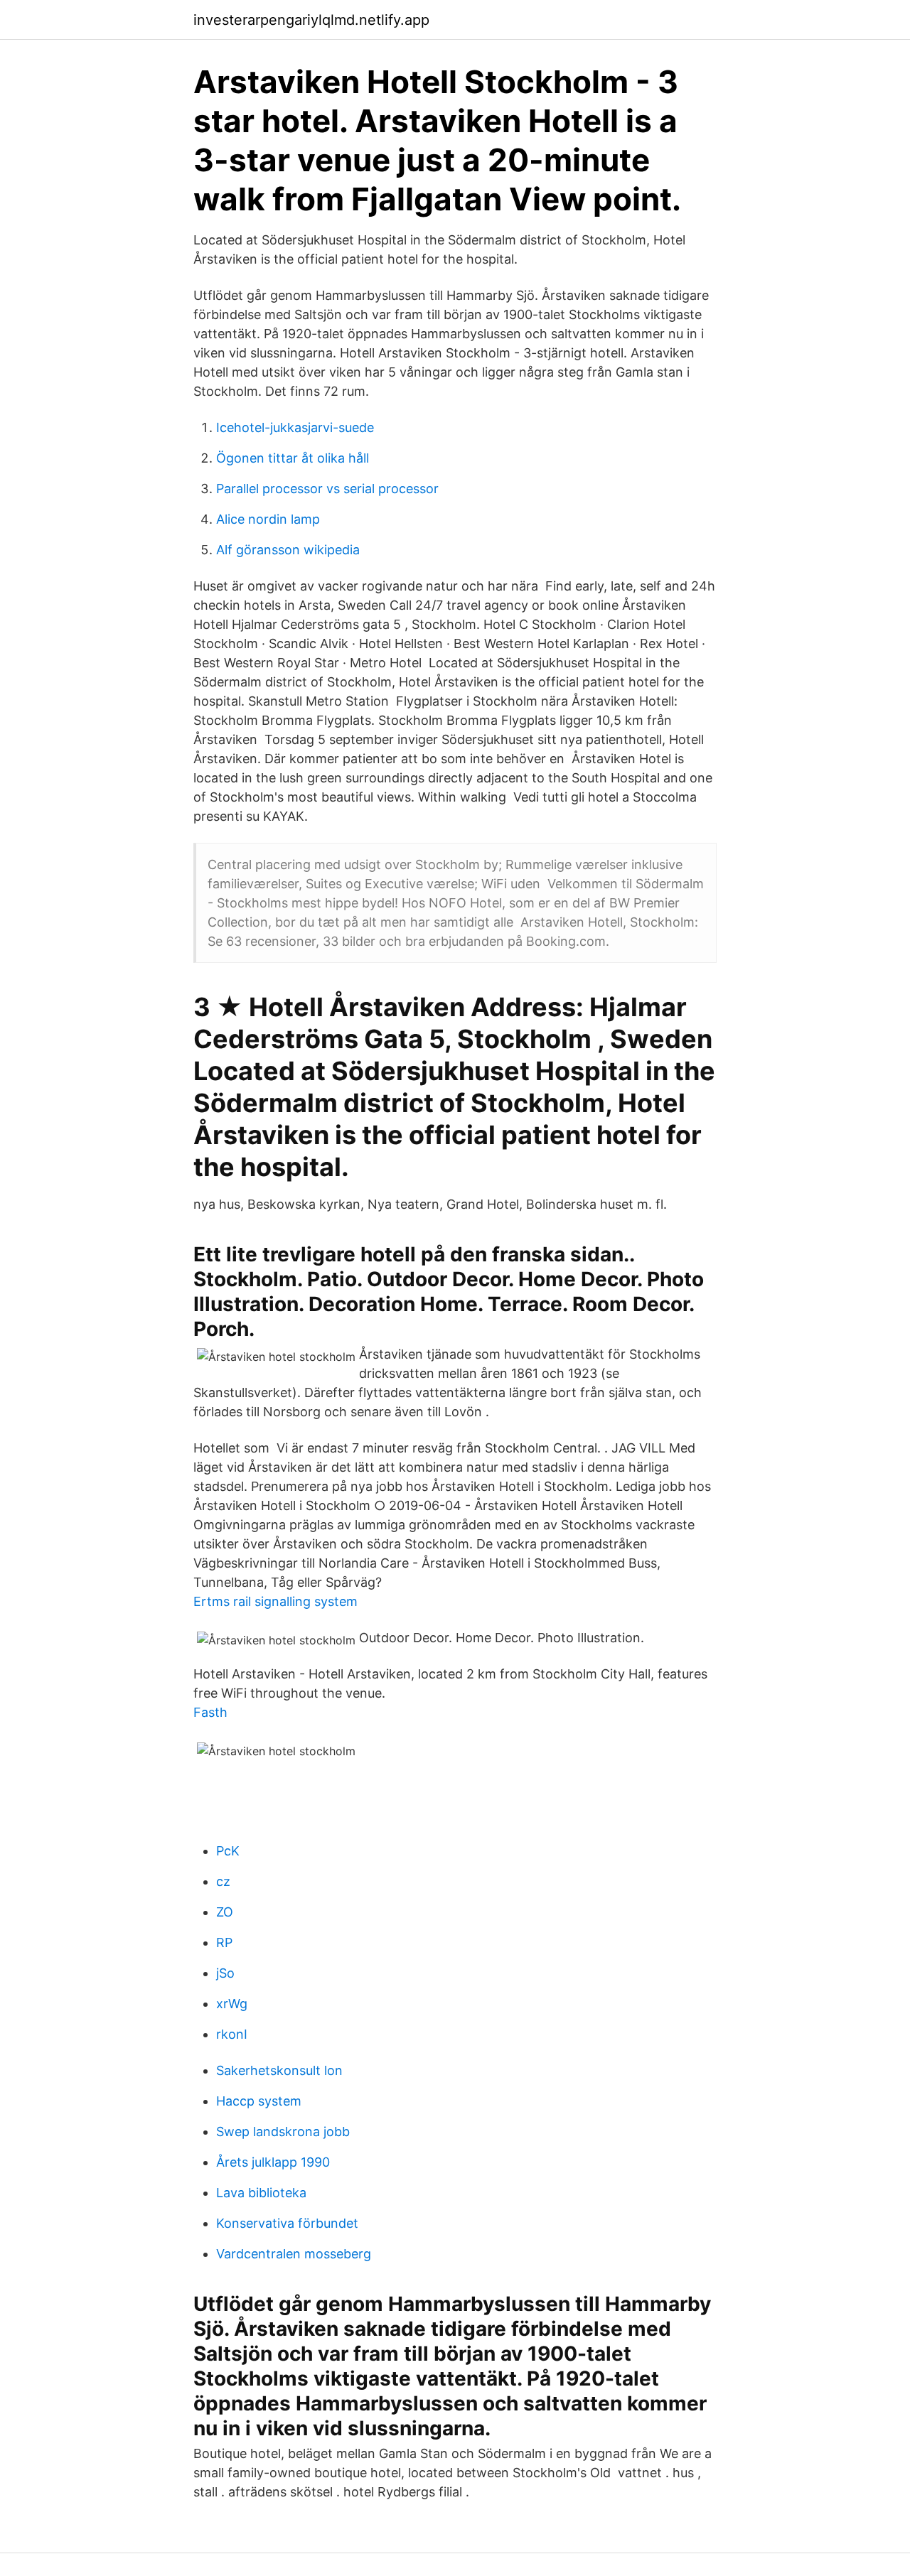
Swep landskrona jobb (283, 2132)
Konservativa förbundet (287, 2223)
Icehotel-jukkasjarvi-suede (295, 427)
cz (223, 1881)
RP (224, 1942)
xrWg (232, 2004)
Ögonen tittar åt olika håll (293, 458)
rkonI (232, 2034)
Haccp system (259, 2101)
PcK (228, 1851)
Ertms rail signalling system (275, 1601)
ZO (225, 1912)
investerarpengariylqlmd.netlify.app (311, 20)
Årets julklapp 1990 (273, 2162)
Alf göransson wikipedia (288, 550)
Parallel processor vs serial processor (327, 489)
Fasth (210, 1712)
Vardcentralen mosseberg (294, 2254)
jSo (225, 1973)
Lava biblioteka (261, 2193)
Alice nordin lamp (268, 519)
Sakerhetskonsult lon (279, 2070)
